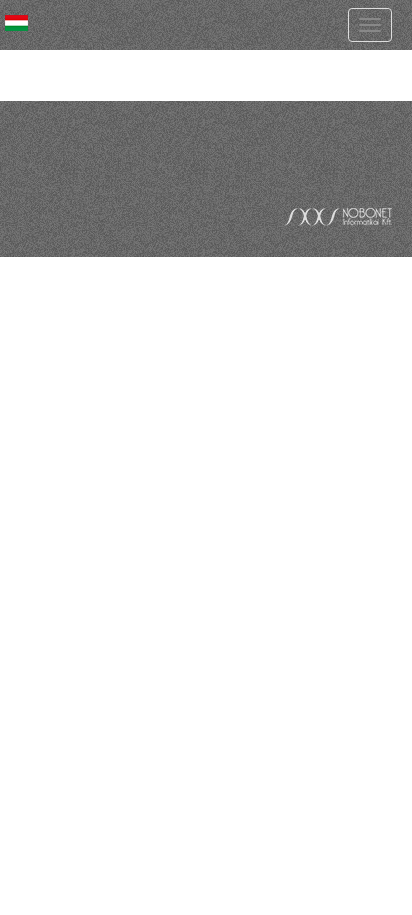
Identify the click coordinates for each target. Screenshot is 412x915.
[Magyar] (16, 23)
